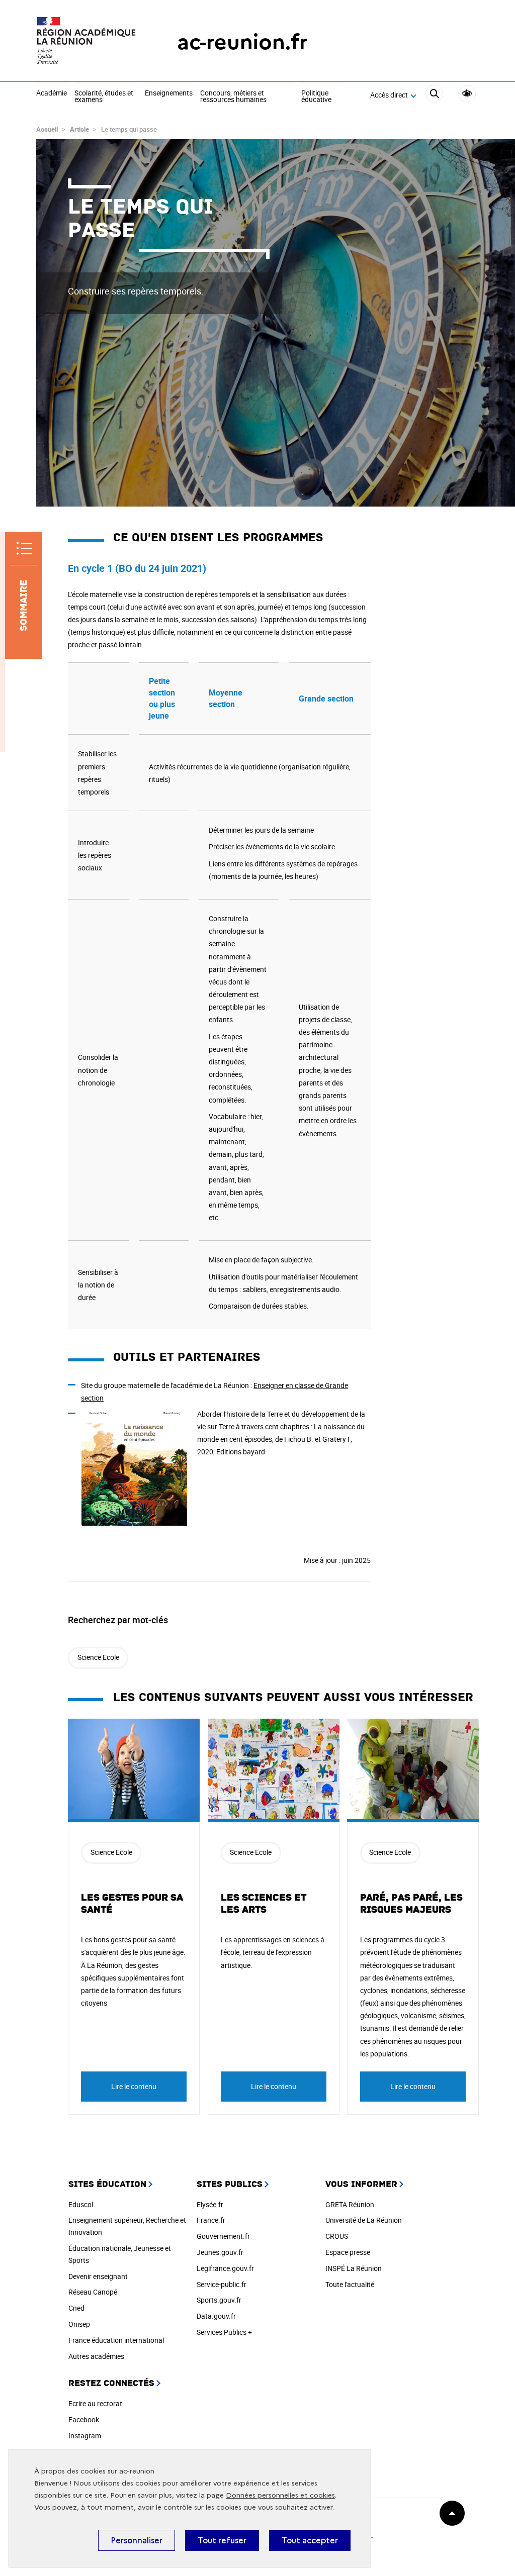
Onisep (79, 2324)
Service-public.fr (222, 2284)
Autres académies (96, 2356)
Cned (76, 2308)
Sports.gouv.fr (219, 2300)
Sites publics (230, 2184)
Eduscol (81, 2204)
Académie (52, 93)
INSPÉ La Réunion (354, 2268)
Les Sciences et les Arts (264, 1904)
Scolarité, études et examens (104, 97)
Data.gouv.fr (216, 2316)
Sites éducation (107, 2184)
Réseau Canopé (93, 2292)
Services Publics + (224, 2332)
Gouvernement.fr (223, 2236)
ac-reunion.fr (242, 42)
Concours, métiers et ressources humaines (233, 97)
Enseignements (169, 93)
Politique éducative (316, 97)
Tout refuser (222, 2540)
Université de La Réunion (364, 2220)
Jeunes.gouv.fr (220, 2252)
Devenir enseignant (98, 2276)
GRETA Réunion (350, 2204)
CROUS (337, 2236)
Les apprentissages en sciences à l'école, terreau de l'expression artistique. (273, 1952)
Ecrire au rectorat (95, 2403)
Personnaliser (137, 2540)
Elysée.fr (210, 2204)
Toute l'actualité (350, 2284)
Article (79, 129)
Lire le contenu (134, 2086)
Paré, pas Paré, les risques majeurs (411, 1904)
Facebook (84, 2419)
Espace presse (348, 2252)
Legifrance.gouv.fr (225, 2268)
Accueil (47, 129)
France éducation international (116, 2340)
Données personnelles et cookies (280, 2495)
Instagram (85, 2436)
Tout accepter (310, 2540)
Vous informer (361, 2184)
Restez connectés (111, 2383)
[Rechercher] (434, 95)
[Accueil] (87, 42)
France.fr (211, 2220)
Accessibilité (467, 94)
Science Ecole (98, 1657)
